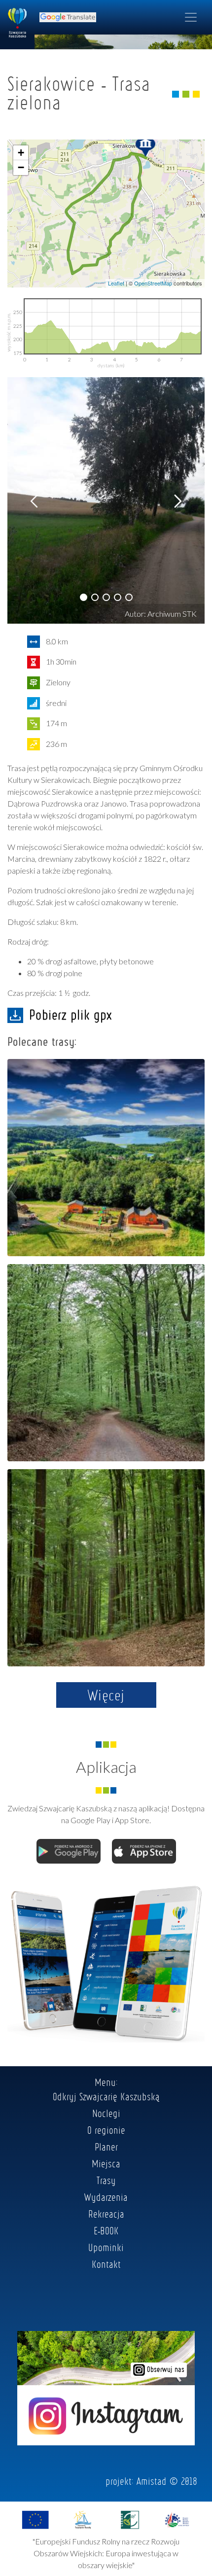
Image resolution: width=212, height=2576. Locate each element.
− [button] (21, 167)
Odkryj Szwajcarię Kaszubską (106, 2096)
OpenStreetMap (153, 283)
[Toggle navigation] (191, 17)
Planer (106, 2147)
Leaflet (116, 283)
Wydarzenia (106, 2197)
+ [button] (21, 153)
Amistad (152, 2481)
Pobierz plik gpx (71, 1015)
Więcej (106, 1695)
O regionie (106, 2130)
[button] (84, 597)
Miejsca (106, 2163)
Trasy (106, 2180)
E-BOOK (106, 2230)
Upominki (106, 2247)
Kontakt (106, 2264)
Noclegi (106, 2113)
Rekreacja (106, 2214)
